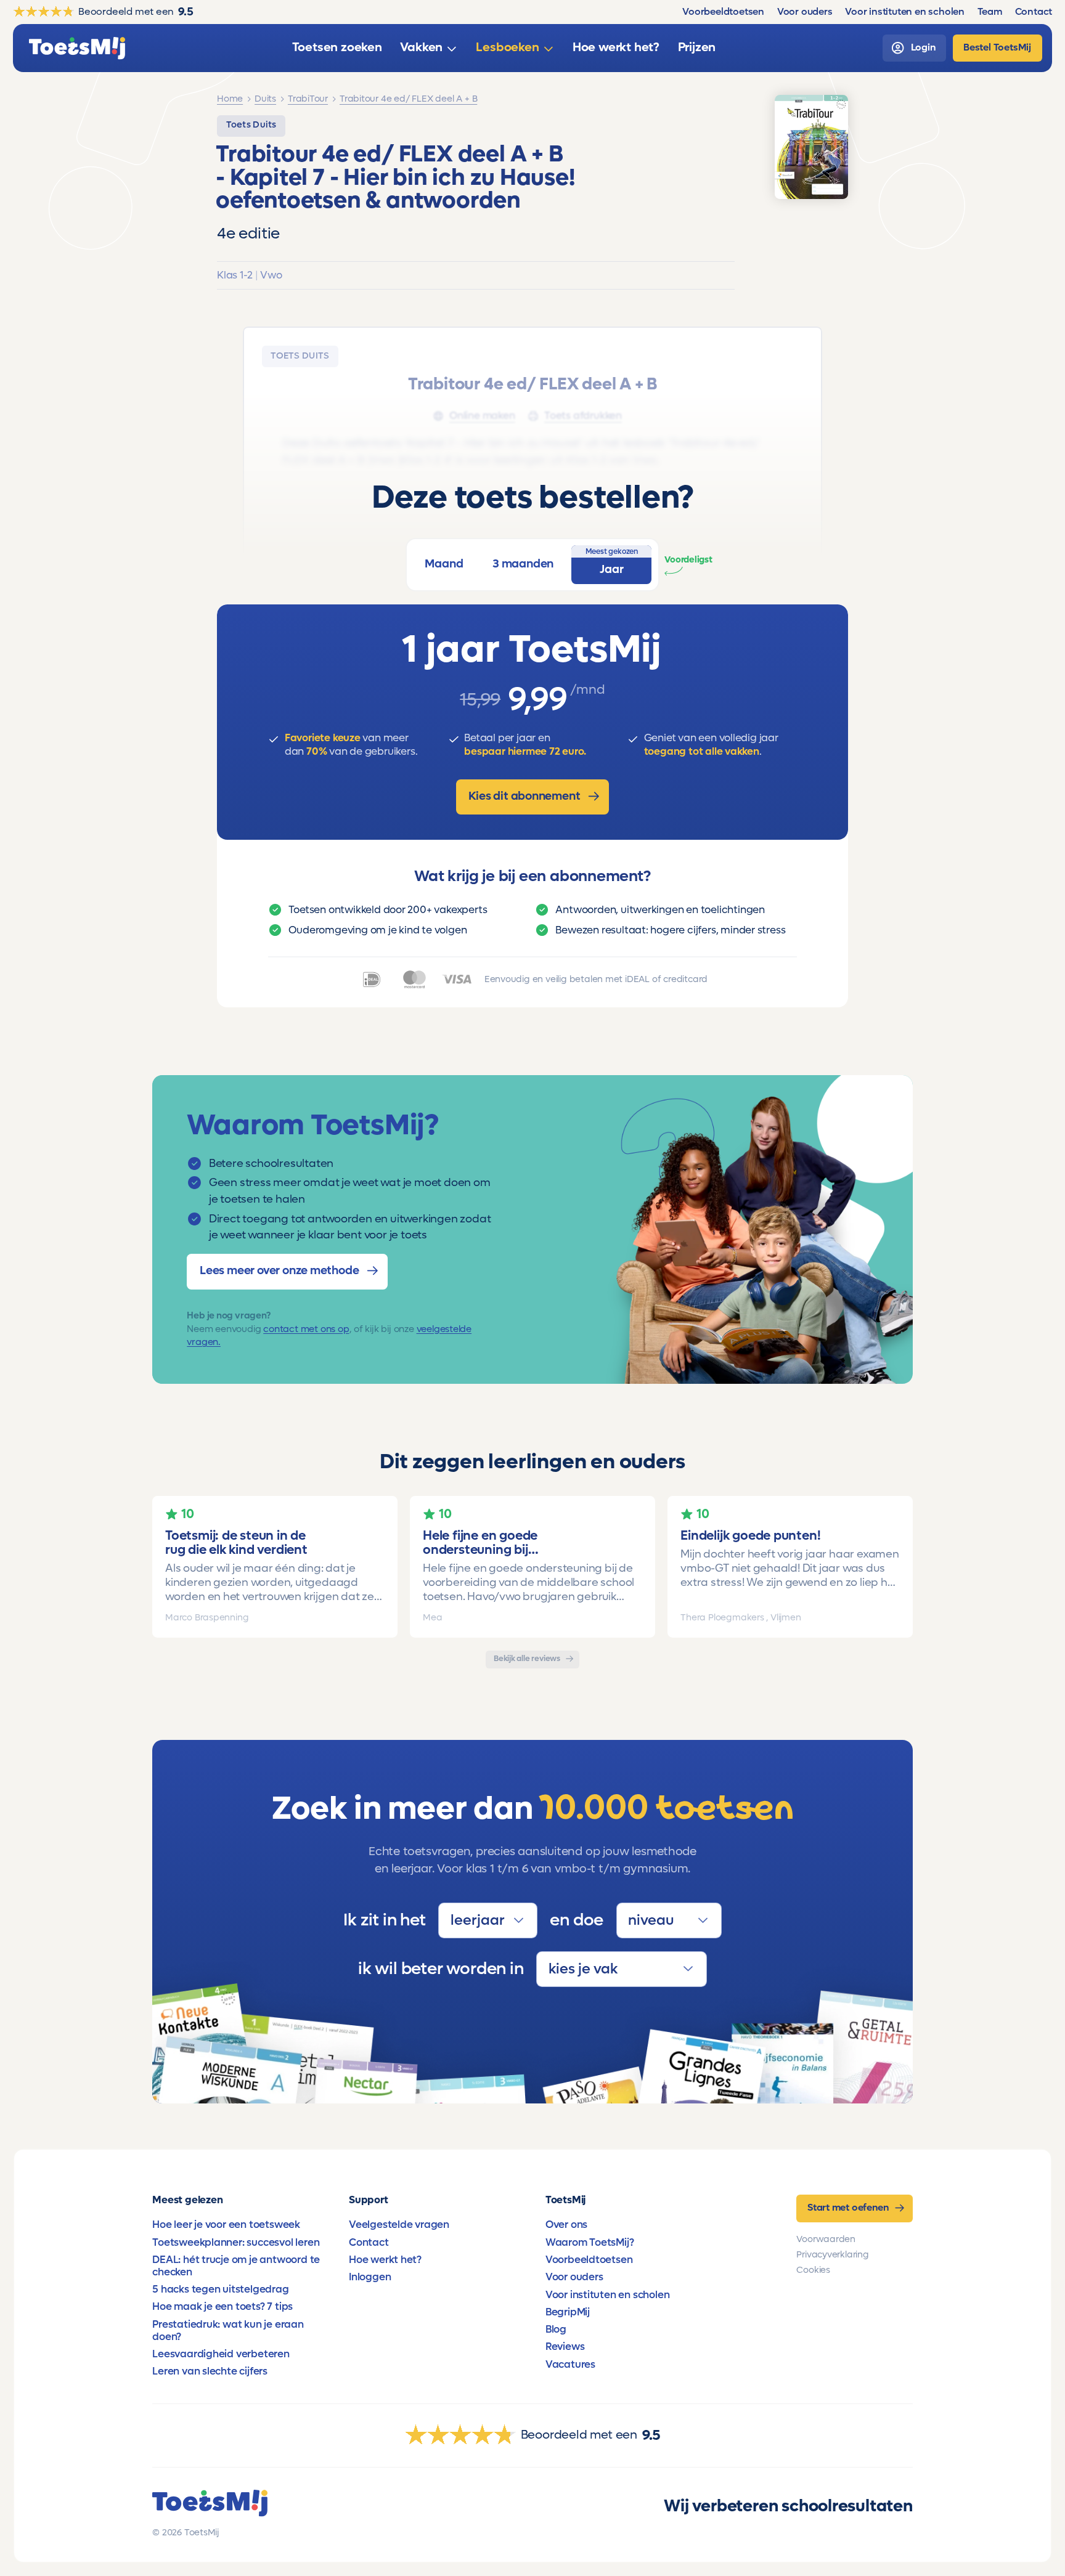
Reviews (565, 2347)
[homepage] (77, 48)
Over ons (566, 2225)
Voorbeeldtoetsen (589, 2260)
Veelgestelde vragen (399, 2225)
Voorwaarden (826, 2239)
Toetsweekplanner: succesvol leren (236, 2243)
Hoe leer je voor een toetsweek (226, 2225)
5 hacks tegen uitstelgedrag (220, 2290)
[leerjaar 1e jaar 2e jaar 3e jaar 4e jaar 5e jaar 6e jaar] (488, 1920)
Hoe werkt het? (385, 2260)
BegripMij (568, 2312)
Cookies (813, 2270)
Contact (369, 2243)
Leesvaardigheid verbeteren (221, 2354)
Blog (556, 2330)
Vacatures (570, 2365)
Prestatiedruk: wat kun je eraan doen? (228, 2331)
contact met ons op (306, 1329)
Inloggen (370, 2277)
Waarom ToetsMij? (590, 2243)
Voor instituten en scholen (608, 2295)
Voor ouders (574, 2277)
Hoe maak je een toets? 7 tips (222, 2307)
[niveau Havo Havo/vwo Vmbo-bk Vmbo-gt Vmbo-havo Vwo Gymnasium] (669, 1920)
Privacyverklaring (832, 2255)
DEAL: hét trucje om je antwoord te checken (236, 2266)
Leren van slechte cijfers (210, 2371)
